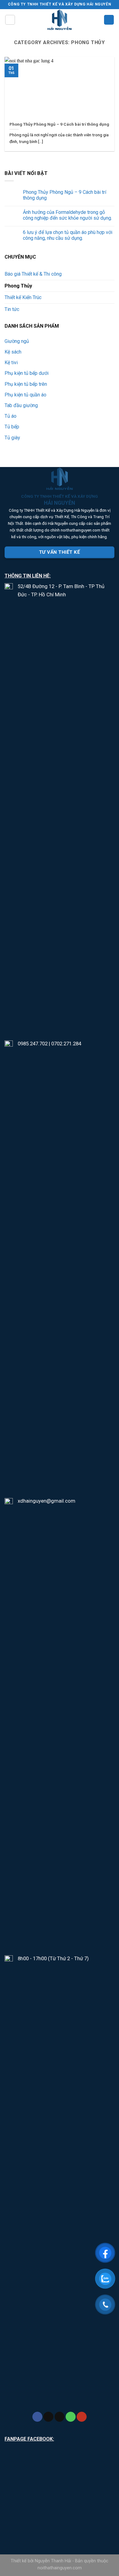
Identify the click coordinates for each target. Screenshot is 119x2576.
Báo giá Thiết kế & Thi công (33, 274)
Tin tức (12, 309)
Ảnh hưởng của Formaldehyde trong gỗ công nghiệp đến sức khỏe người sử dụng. (67, 215)
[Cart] (109, 20)
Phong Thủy (18, 286)
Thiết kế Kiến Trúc (23, 297)
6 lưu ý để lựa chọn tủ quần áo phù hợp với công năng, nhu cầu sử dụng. (68, 235)
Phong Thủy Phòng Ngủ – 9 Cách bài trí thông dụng (65, 195)
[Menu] (10, 20)
